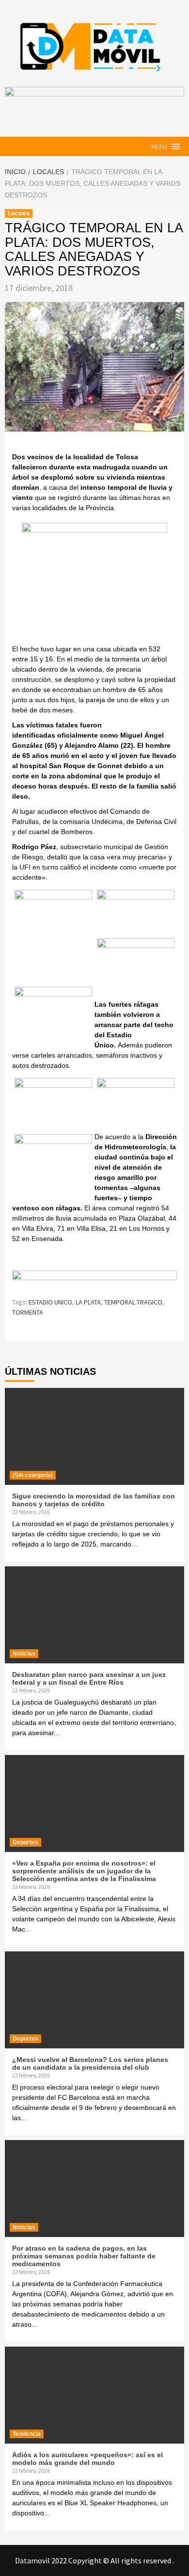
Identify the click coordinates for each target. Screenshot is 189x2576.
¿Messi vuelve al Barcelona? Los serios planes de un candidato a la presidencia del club (90, 2063)
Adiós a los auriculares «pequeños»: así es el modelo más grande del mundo (87, 2459)
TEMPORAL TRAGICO (133, 1302)
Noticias (24, 1654)
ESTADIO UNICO (50, 1302)
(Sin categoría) (33, 1475)
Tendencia (27, 2434)
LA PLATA (88, 1302)
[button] (159, 146)
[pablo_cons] (94, 582)
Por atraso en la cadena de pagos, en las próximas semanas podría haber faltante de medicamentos (84, 2256)
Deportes (25, 1842)
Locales (19, 213)
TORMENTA (28, 1312)
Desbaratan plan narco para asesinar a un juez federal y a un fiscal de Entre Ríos (89, 1678)
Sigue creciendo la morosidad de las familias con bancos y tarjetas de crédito (94, 1500)
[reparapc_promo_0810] (94, 1279)
